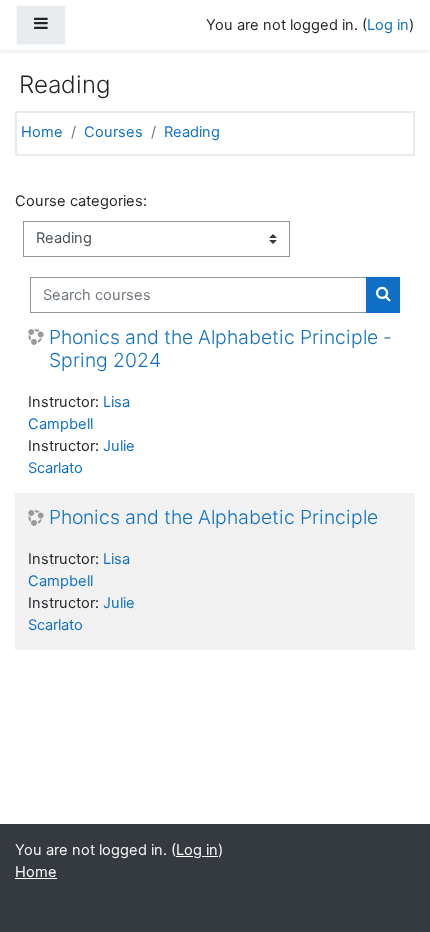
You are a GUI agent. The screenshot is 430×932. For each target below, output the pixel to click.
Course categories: (81, 201)
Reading (192, 132)
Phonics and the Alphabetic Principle (213, 517)
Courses (113, 132)
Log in (388, 25)
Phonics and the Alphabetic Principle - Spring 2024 (220, 349)
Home (42, 132)
